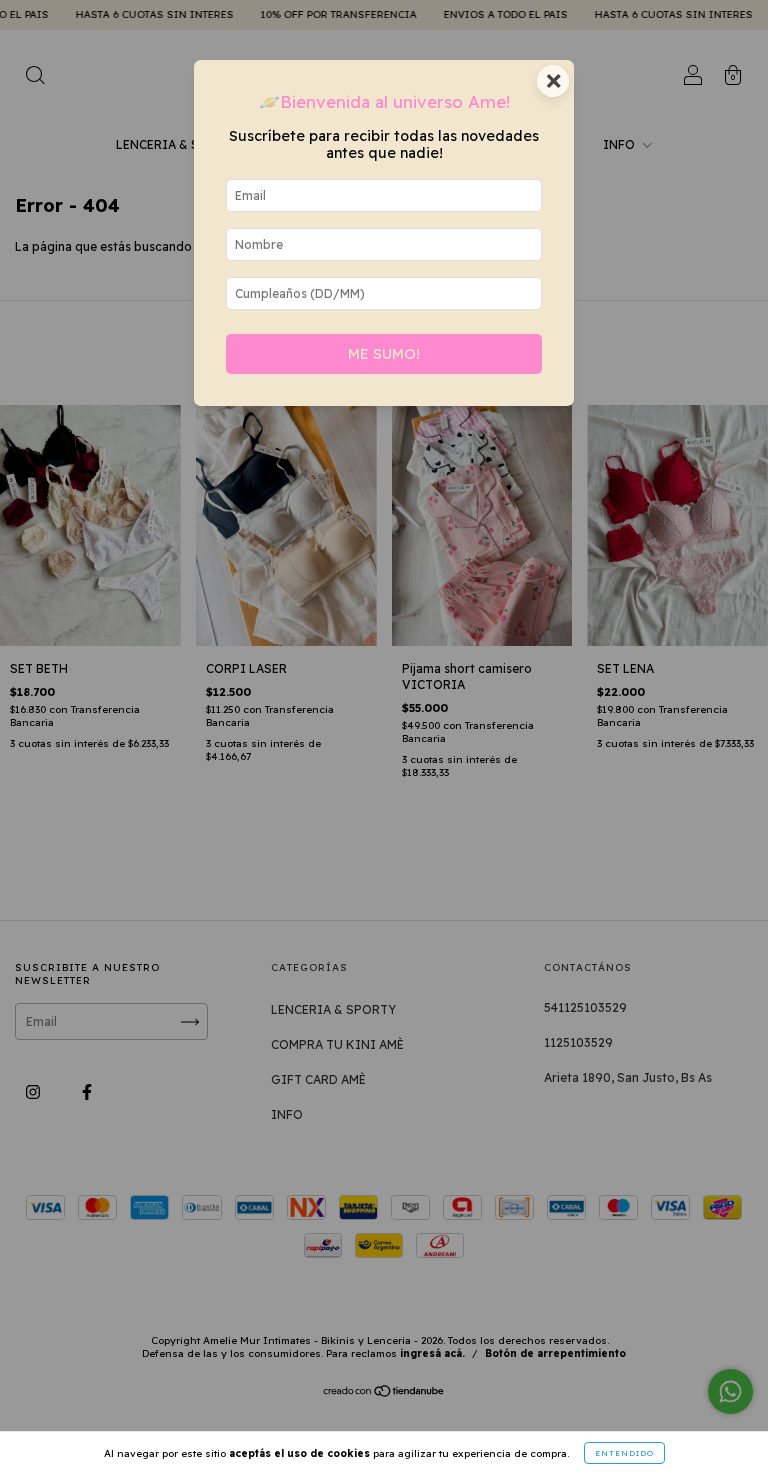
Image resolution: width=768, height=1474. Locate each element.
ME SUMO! (384, 354)
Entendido (624, 1453)
